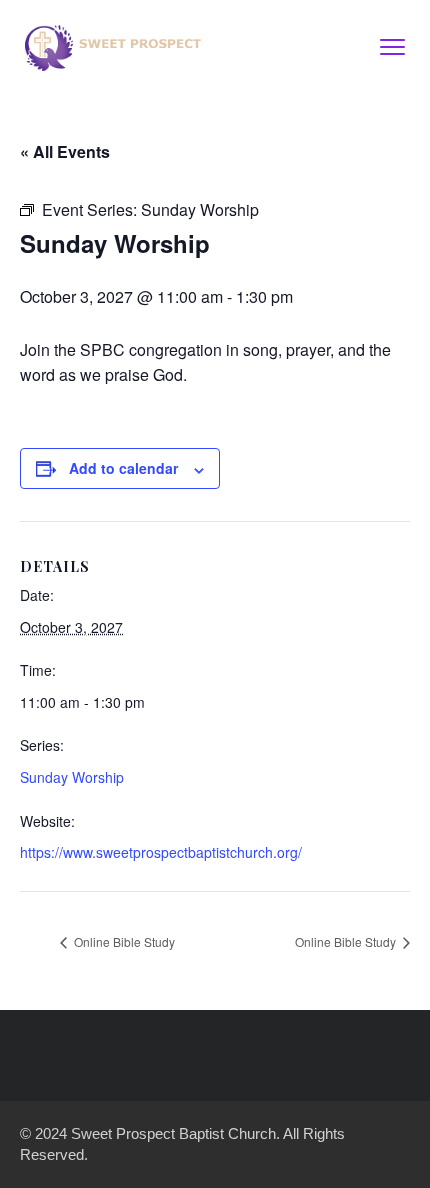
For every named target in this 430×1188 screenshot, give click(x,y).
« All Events (65, 151)
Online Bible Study (123, 941)
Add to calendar (123, 468)
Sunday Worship (72, 777)
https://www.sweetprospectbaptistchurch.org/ (161, 852)
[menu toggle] (392, 46)
